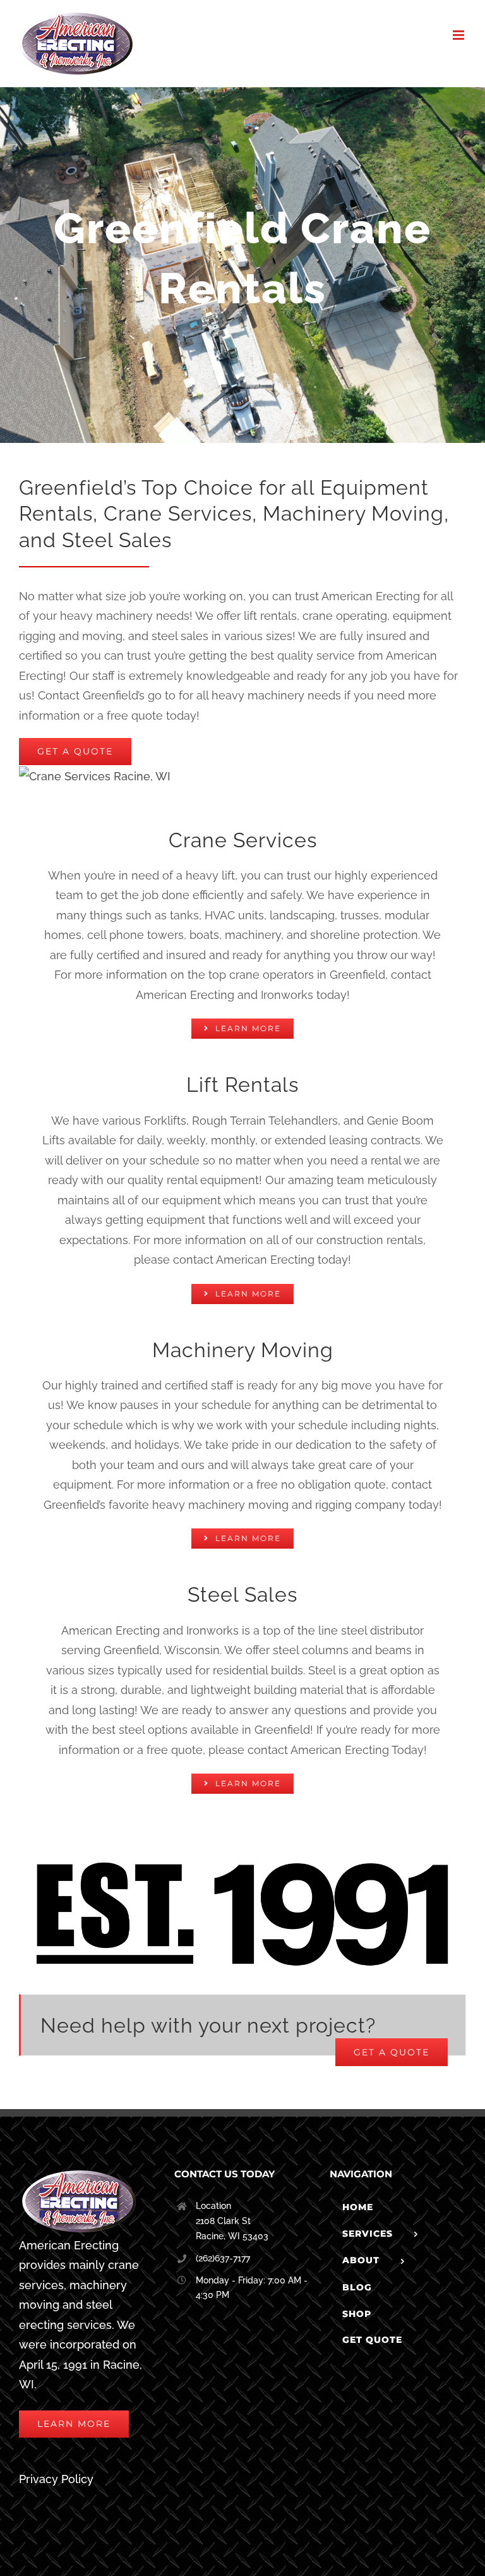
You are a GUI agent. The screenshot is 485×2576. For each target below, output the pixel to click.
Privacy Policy (56, 2479)
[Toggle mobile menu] (459, 35)
